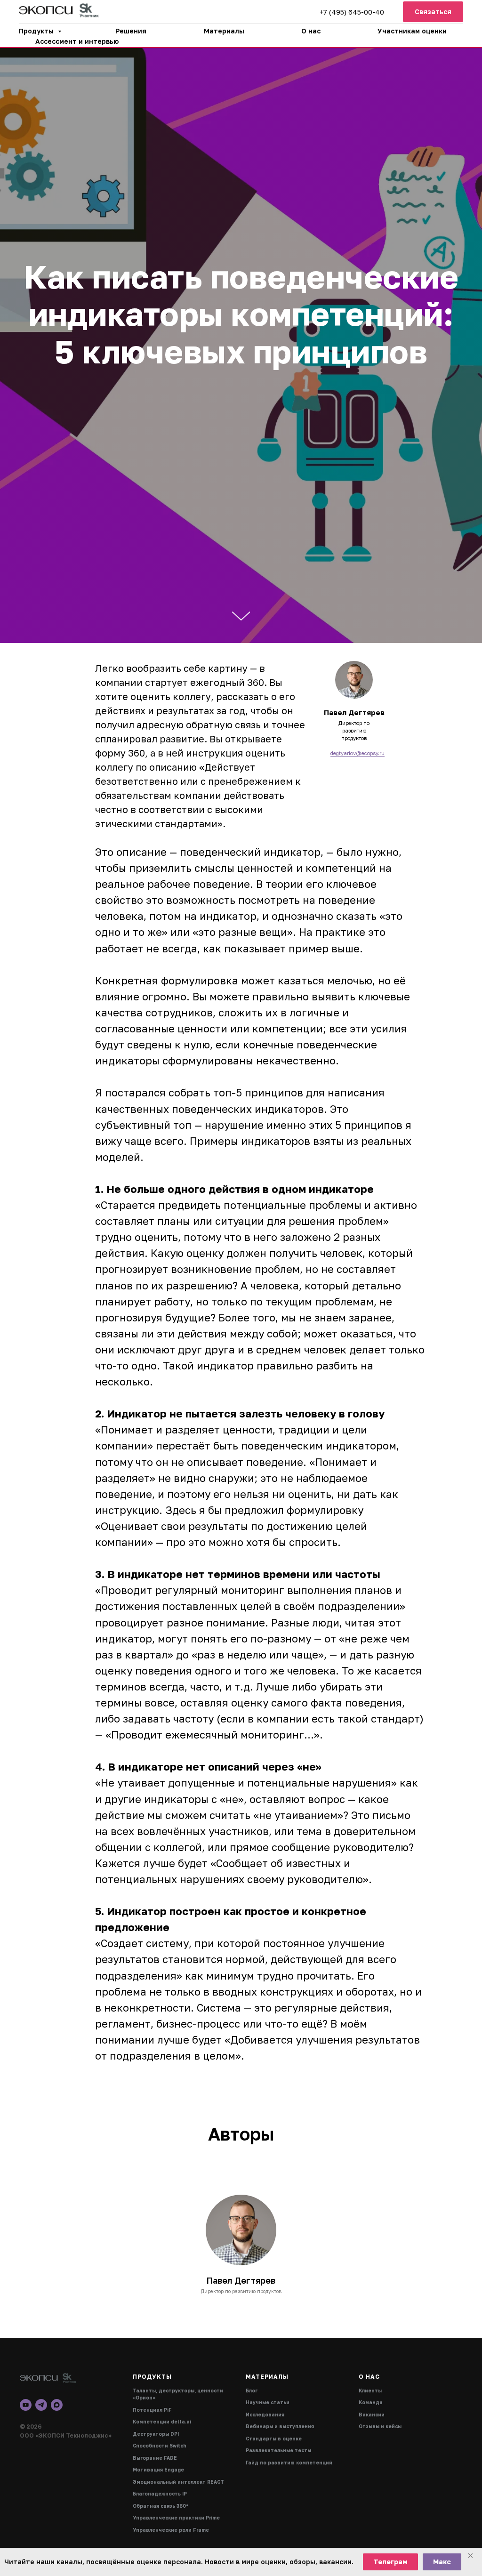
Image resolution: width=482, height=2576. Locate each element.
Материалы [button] (224, 31)
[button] (433, 12)
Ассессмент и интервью (77, 41)
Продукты (37, 31)
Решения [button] (131, 31)
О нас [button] (311, 31)
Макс (442, 2562)
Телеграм (390, 2562)
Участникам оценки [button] (412, 31)
